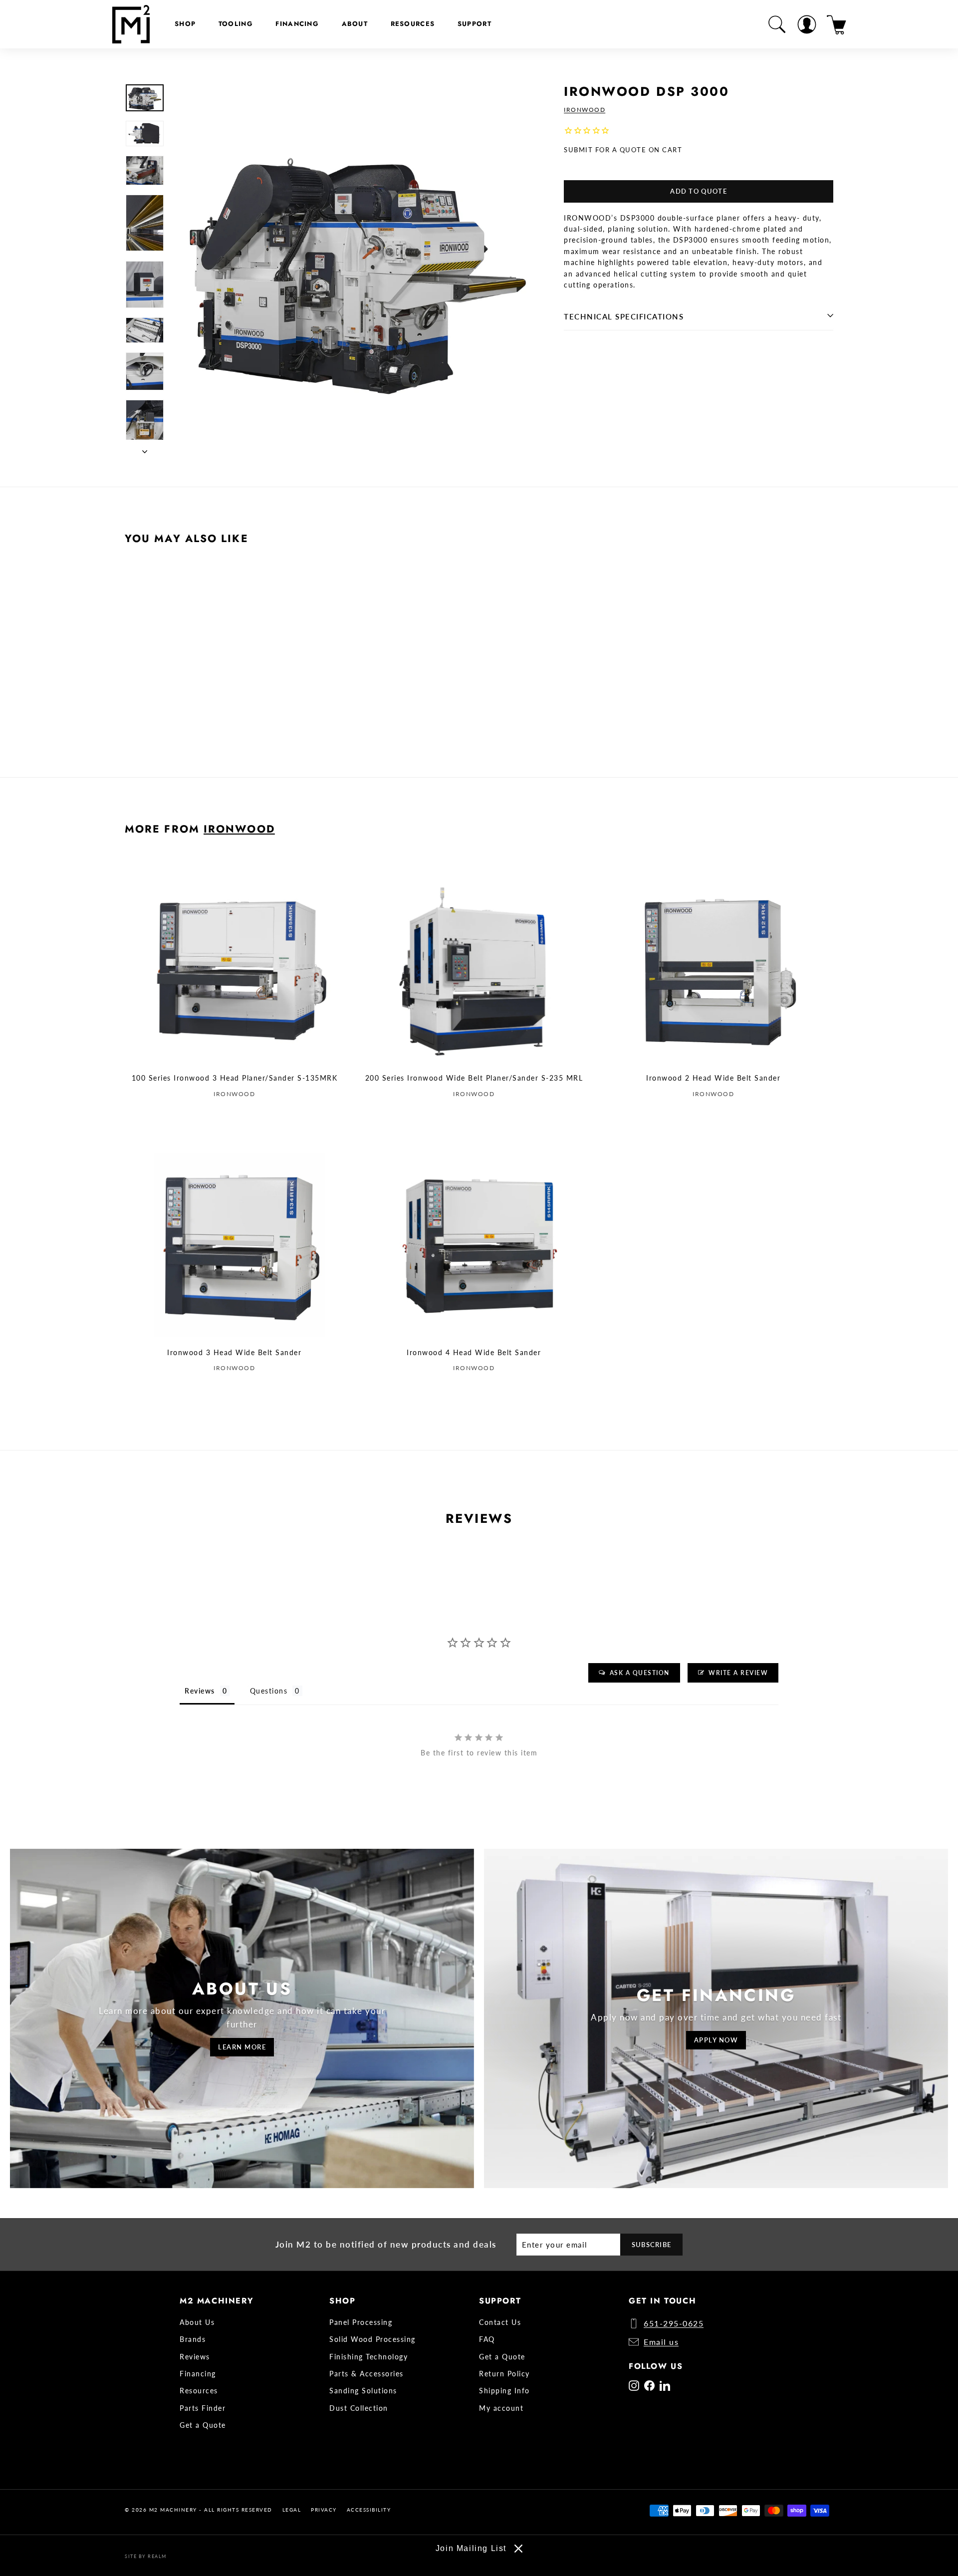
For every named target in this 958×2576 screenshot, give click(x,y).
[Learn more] (242, 2018)
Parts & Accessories (366, 2374)
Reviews (195, 2357)
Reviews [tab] (200, 1691)
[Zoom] (359, 270)
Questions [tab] (269, 1691)
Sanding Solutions (363, 2391)
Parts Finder (203, 2408)
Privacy (324, 2510)
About (355, 24)
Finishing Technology (368, 2357)
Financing (297, 24)
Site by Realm (146, 2556)
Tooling (236, 24)
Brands (193, 2339)
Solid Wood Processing (372, 2339)
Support (475, 24)
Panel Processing (361, 2322)
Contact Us (500, 2322)
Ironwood (585, 110)
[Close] (518, 2549)
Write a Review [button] (738, 1673)
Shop (185, 24)
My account (501, 2408)
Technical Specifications (624, 317)
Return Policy (504, 2374)
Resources (413, 24)
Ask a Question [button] (640, 1673)
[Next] (145, 448)
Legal (292, 2510)
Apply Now (716, 2040)
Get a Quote (203, 2425)
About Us (197, 2322)
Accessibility (369, 2510)
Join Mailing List (471, 2548)
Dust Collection (359, 2408)
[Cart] (837, 24)
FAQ (487, 2339)
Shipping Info (504, 2391)
